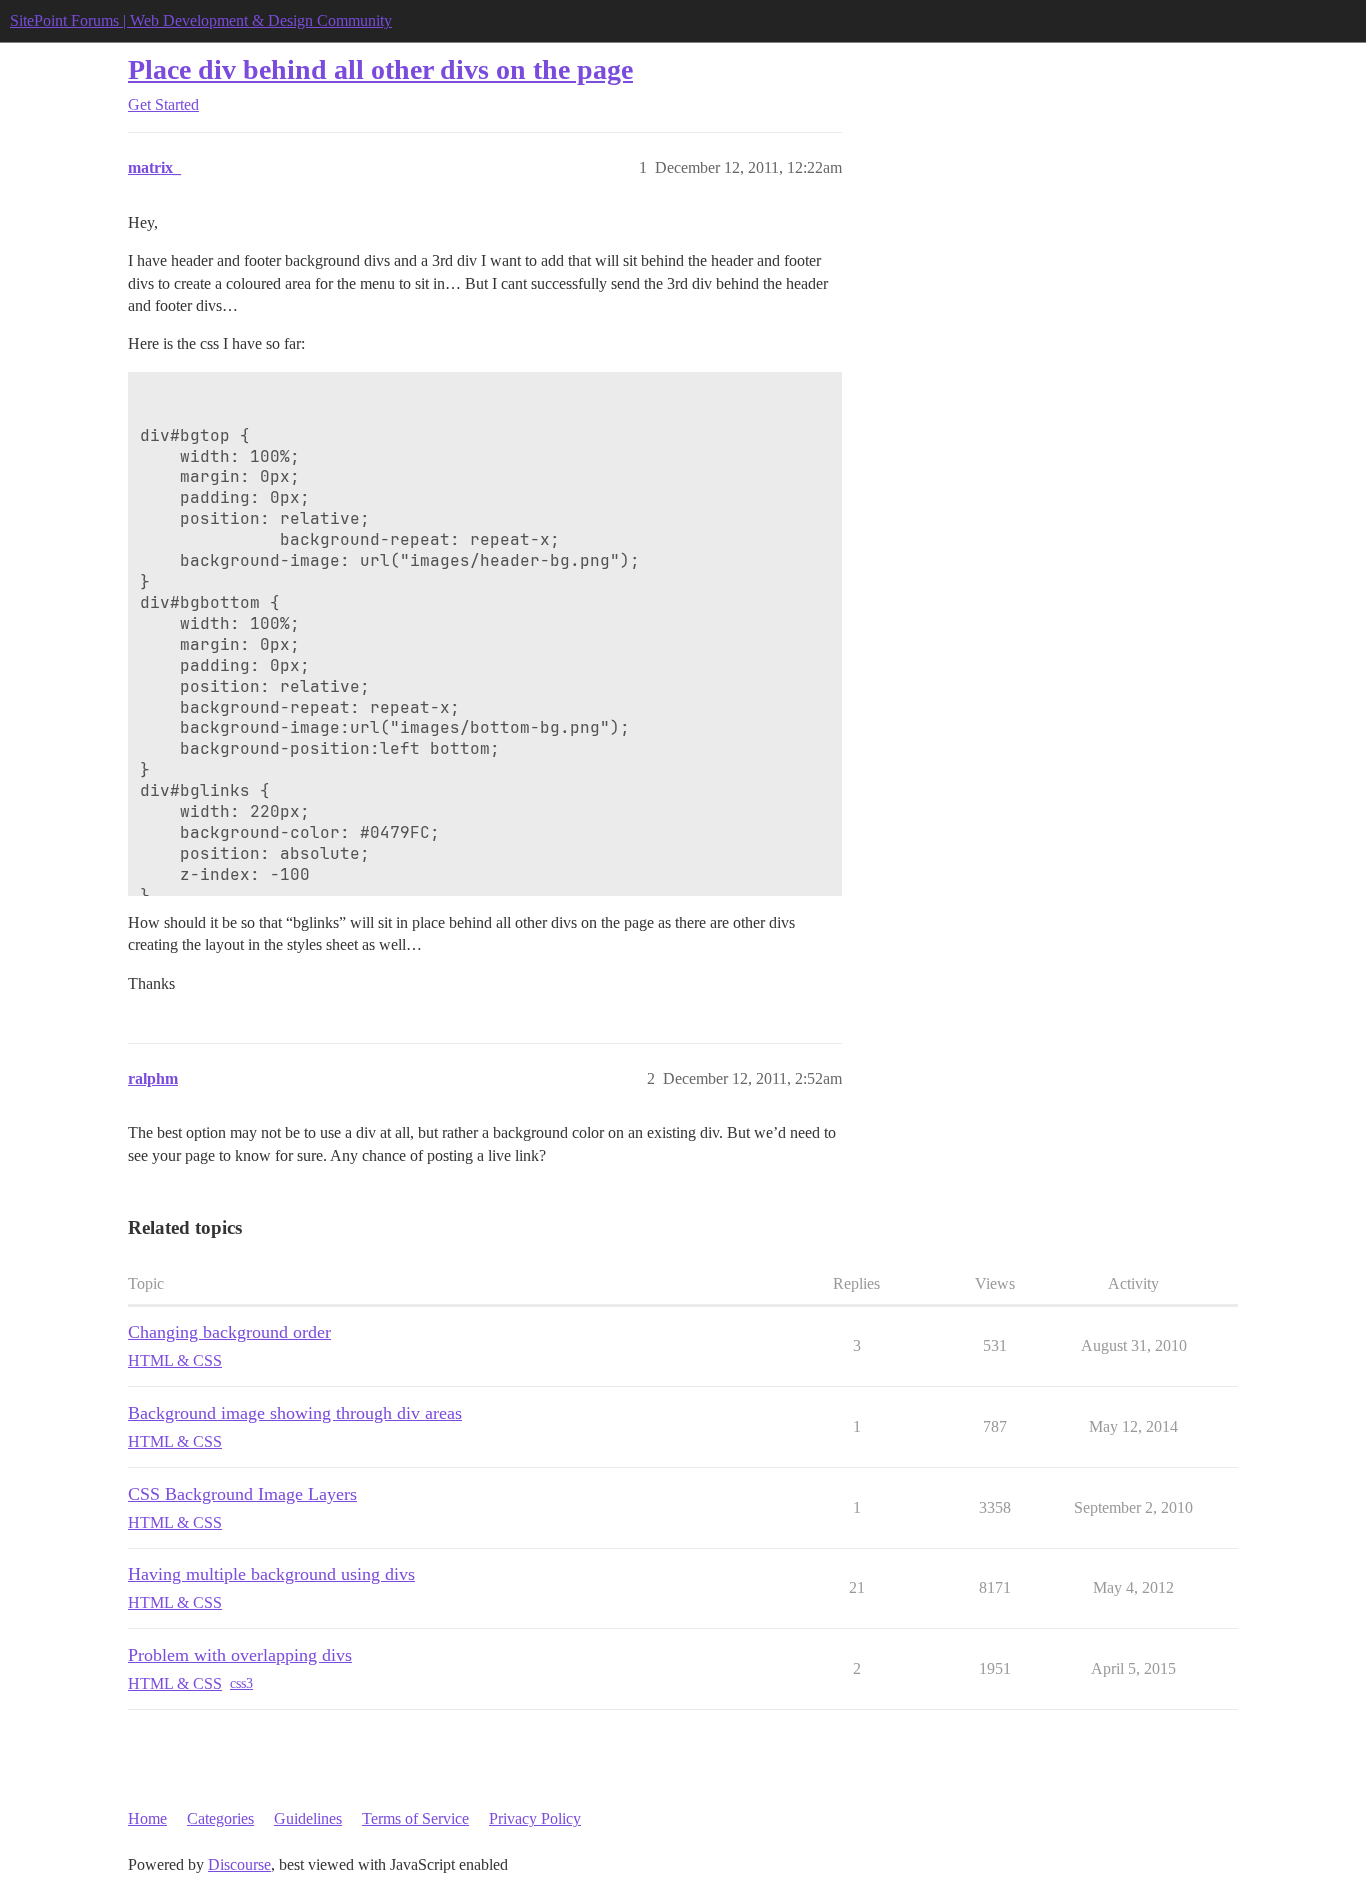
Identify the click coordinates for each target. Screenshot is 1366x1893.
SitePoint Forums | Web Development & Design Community (201, 20)
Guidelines (308, 1818)
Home (147, 1818)
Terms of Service (415, 1818)
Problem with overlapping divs (240, 1655)
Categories (220, 1818)
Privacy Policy (535, 1818)
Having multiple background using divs (271, 1574)
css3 (241, 1683)
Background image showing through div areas (295, 1413)
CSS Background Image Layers (242, 1494)
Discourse (239, 1864)
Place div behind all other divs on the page (380, 69)
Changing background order (229, 1332)
